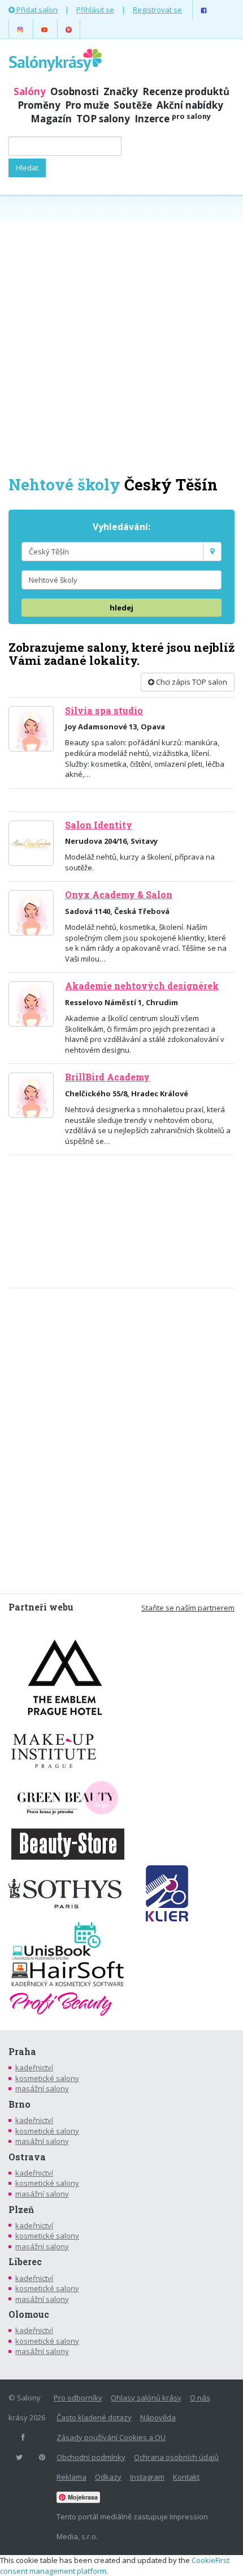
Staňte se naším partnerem (188, 1608)
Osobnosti (75, 91)
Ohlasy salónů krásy (146, 2398)
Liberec (25, 2262)
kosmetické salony (47, 2078)
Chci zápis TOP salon (191, 682)
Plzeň (21, 2210)
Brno (19, 2104)
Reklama (71, 2477)
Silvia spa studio (104, 711)
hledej (121, 608)
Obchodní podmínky (91, 2457)
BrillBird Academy (107, 1077)
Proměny (39, 105)
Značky (121, 91)
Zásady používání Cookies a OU (111, 2437)
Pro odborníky (78, 2398)
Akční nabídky (190, 105)
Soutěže (133, 105)
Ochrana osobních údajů (176, 2457)
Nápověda (158, 2417)
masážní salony (42, 2088)
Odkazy (108, 2477)
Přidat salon (36, 10)
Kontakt (186, 2477)
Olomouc (29, 2314)
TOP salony (103, 119)
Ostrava (27, 2157)
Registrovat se (157, 10)
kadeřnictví (34, 2067)
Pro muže (87, 105)
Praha (22, 2052)
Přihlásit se (95, 10)
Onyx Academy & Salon (119, 895)
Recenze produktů (186, 91)
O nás (200, 2398)
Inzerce (173, 119)
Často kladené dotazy (94, 2417)
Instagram (147, 2477)
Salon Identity (99, 825)
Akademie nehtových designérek (142, 986)
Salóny (30, 91)
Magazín (51, 119)
